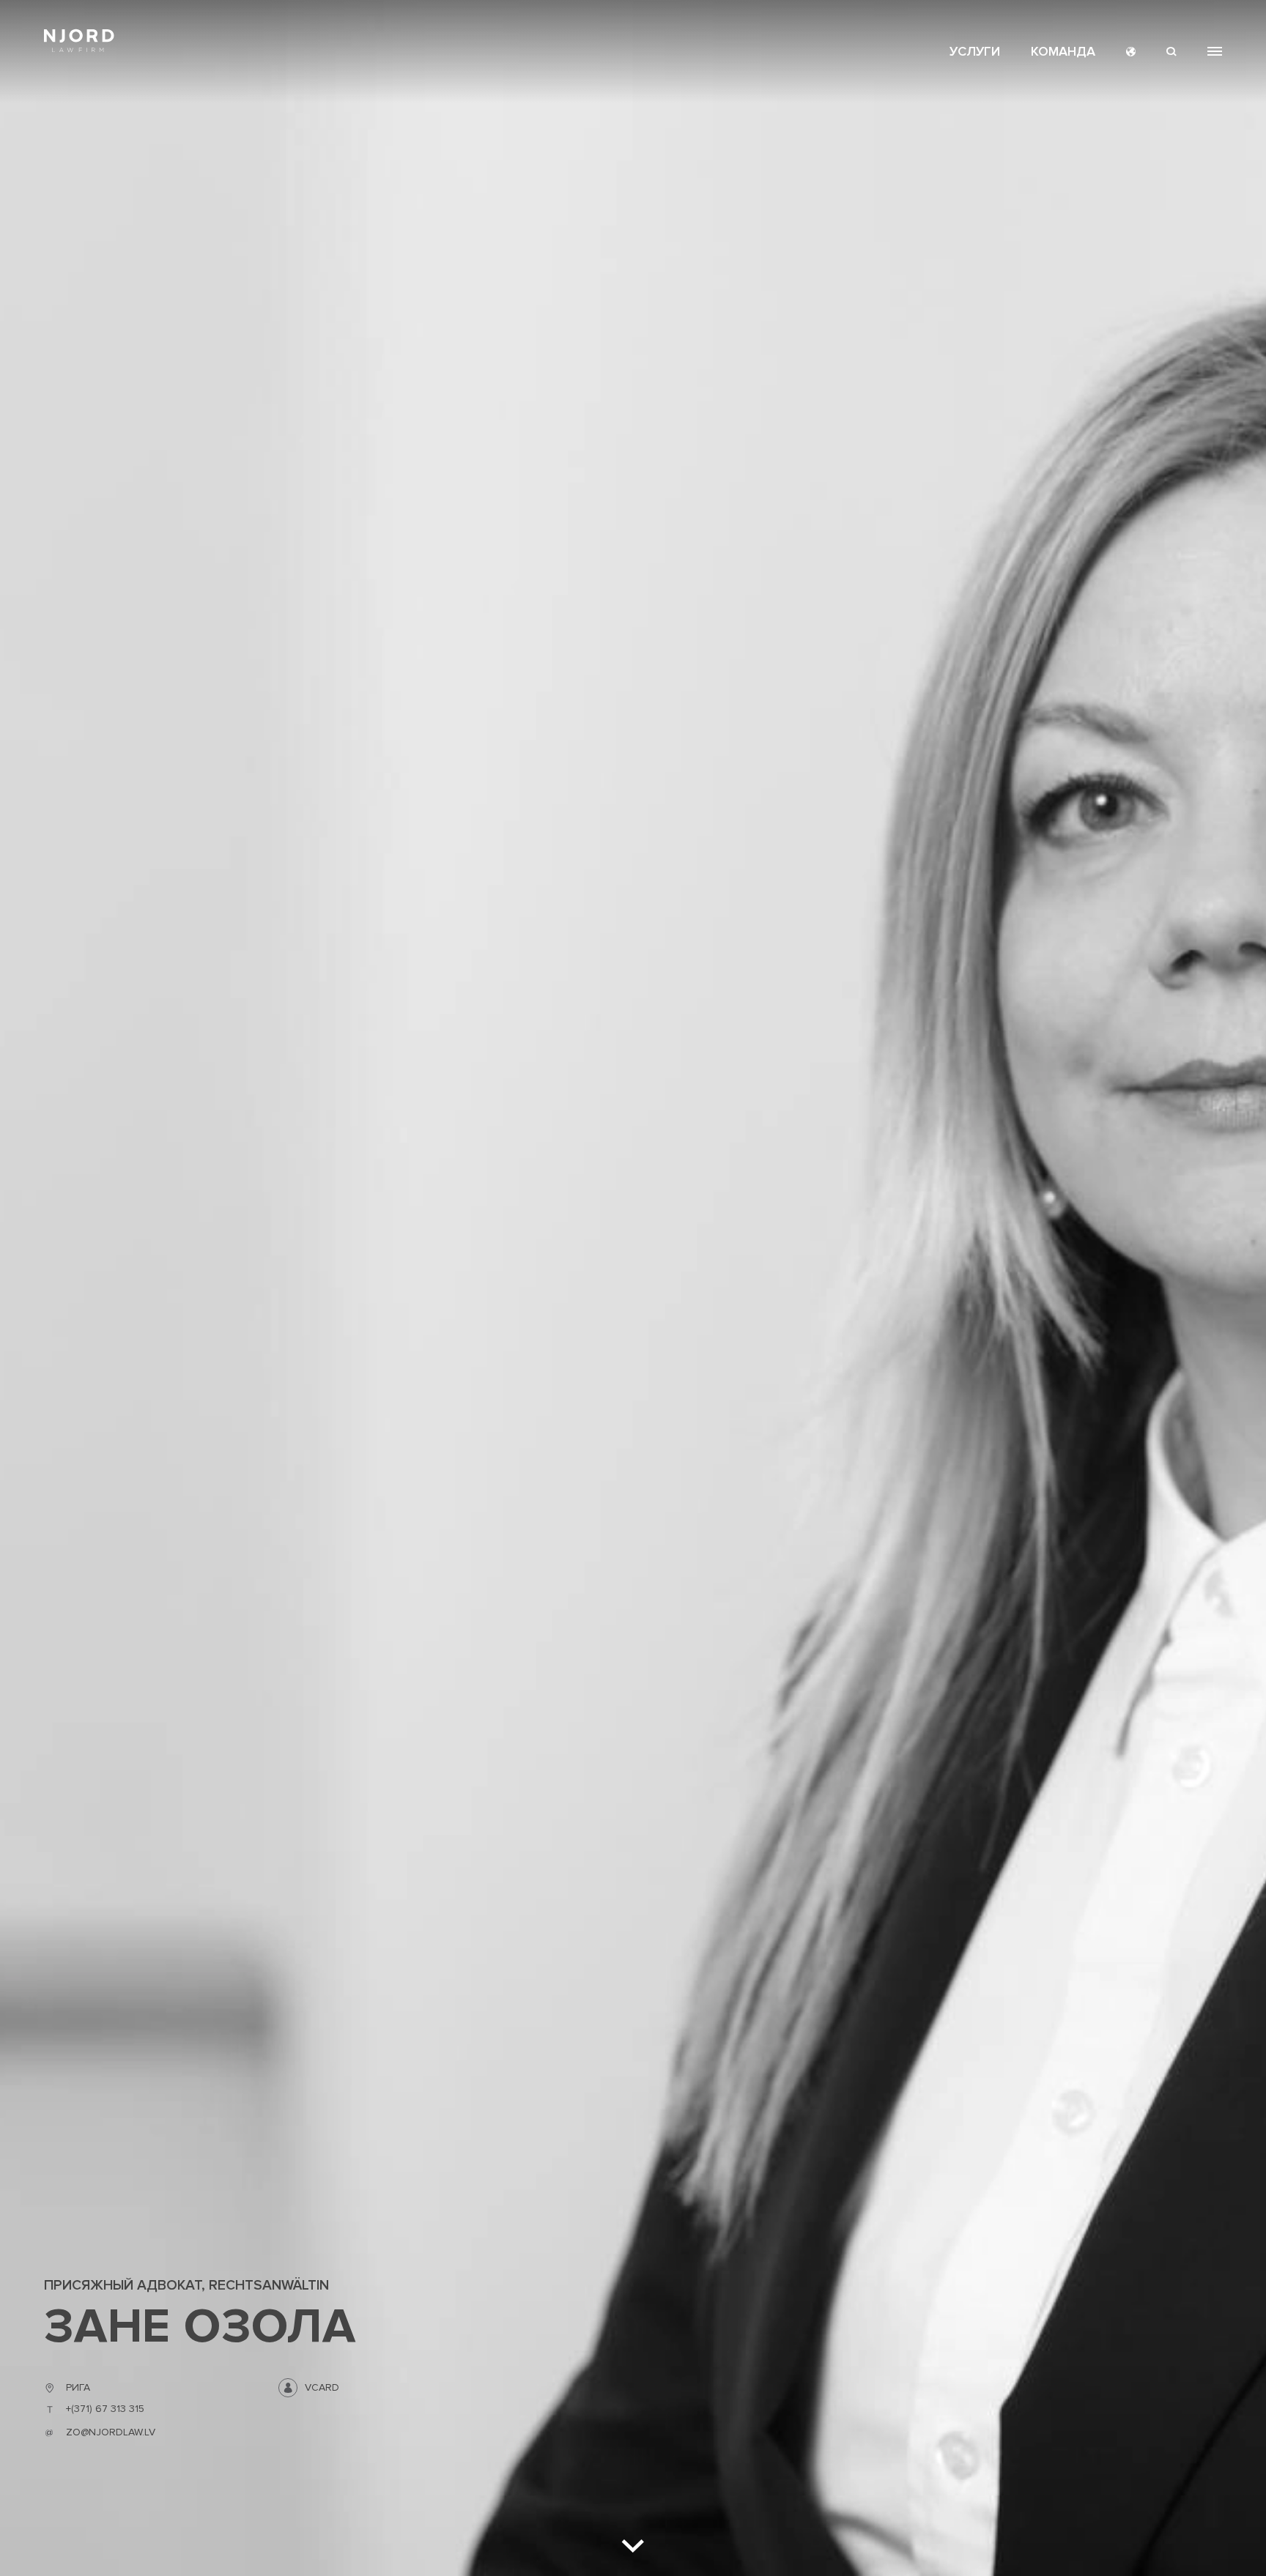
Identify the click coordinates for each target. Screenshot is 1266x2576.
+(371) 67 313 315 (105, 2409)
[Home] (79, 41)
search (1171, 52)
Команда (1063, 51)
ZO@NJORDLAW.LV (111, 2432)
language (1131, 52)
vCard (322, 2387)
